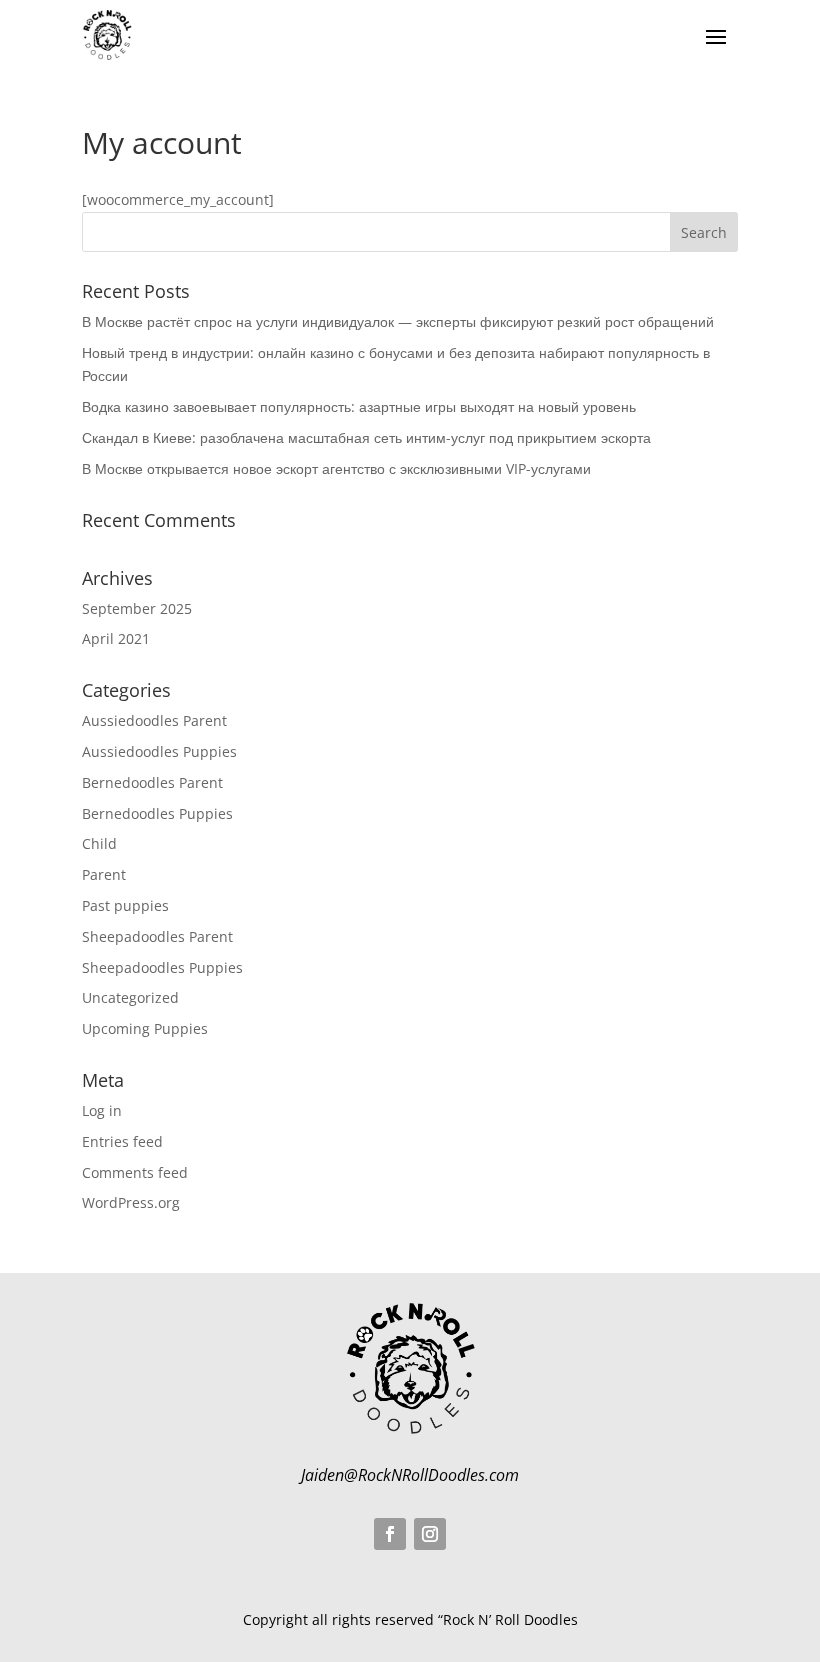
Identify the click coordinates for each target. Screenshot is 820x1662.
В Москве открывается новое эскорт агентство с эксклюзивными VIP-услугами (336, 468)
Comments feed (135, 1172)
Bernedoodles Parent (152, 782)
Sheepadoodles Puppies (162, 967)
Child (99, 843)
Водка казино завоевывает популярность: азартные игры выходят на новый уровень (359, 406)
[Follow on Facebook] (390, 1534)
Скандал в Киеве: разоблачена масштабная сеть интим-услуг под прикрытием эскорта (366, 437)
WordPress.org (131, 1202)
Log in (102, 1110)
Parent (104, 874)
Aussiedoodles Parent (154, 720)
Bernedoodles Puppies (157, 813)
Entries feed (122, 1141)
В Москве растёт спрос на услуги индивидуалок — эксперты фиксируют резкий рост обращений (398, 321)
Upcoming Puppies (145, 1028)
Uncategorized (130, 997)
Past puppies (125, 905)
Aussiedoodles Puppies (159, 751)
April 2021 (116, 638)
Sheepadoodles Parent (157, 936)
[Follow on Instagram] (430, 1534)
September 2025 (137, 608)
